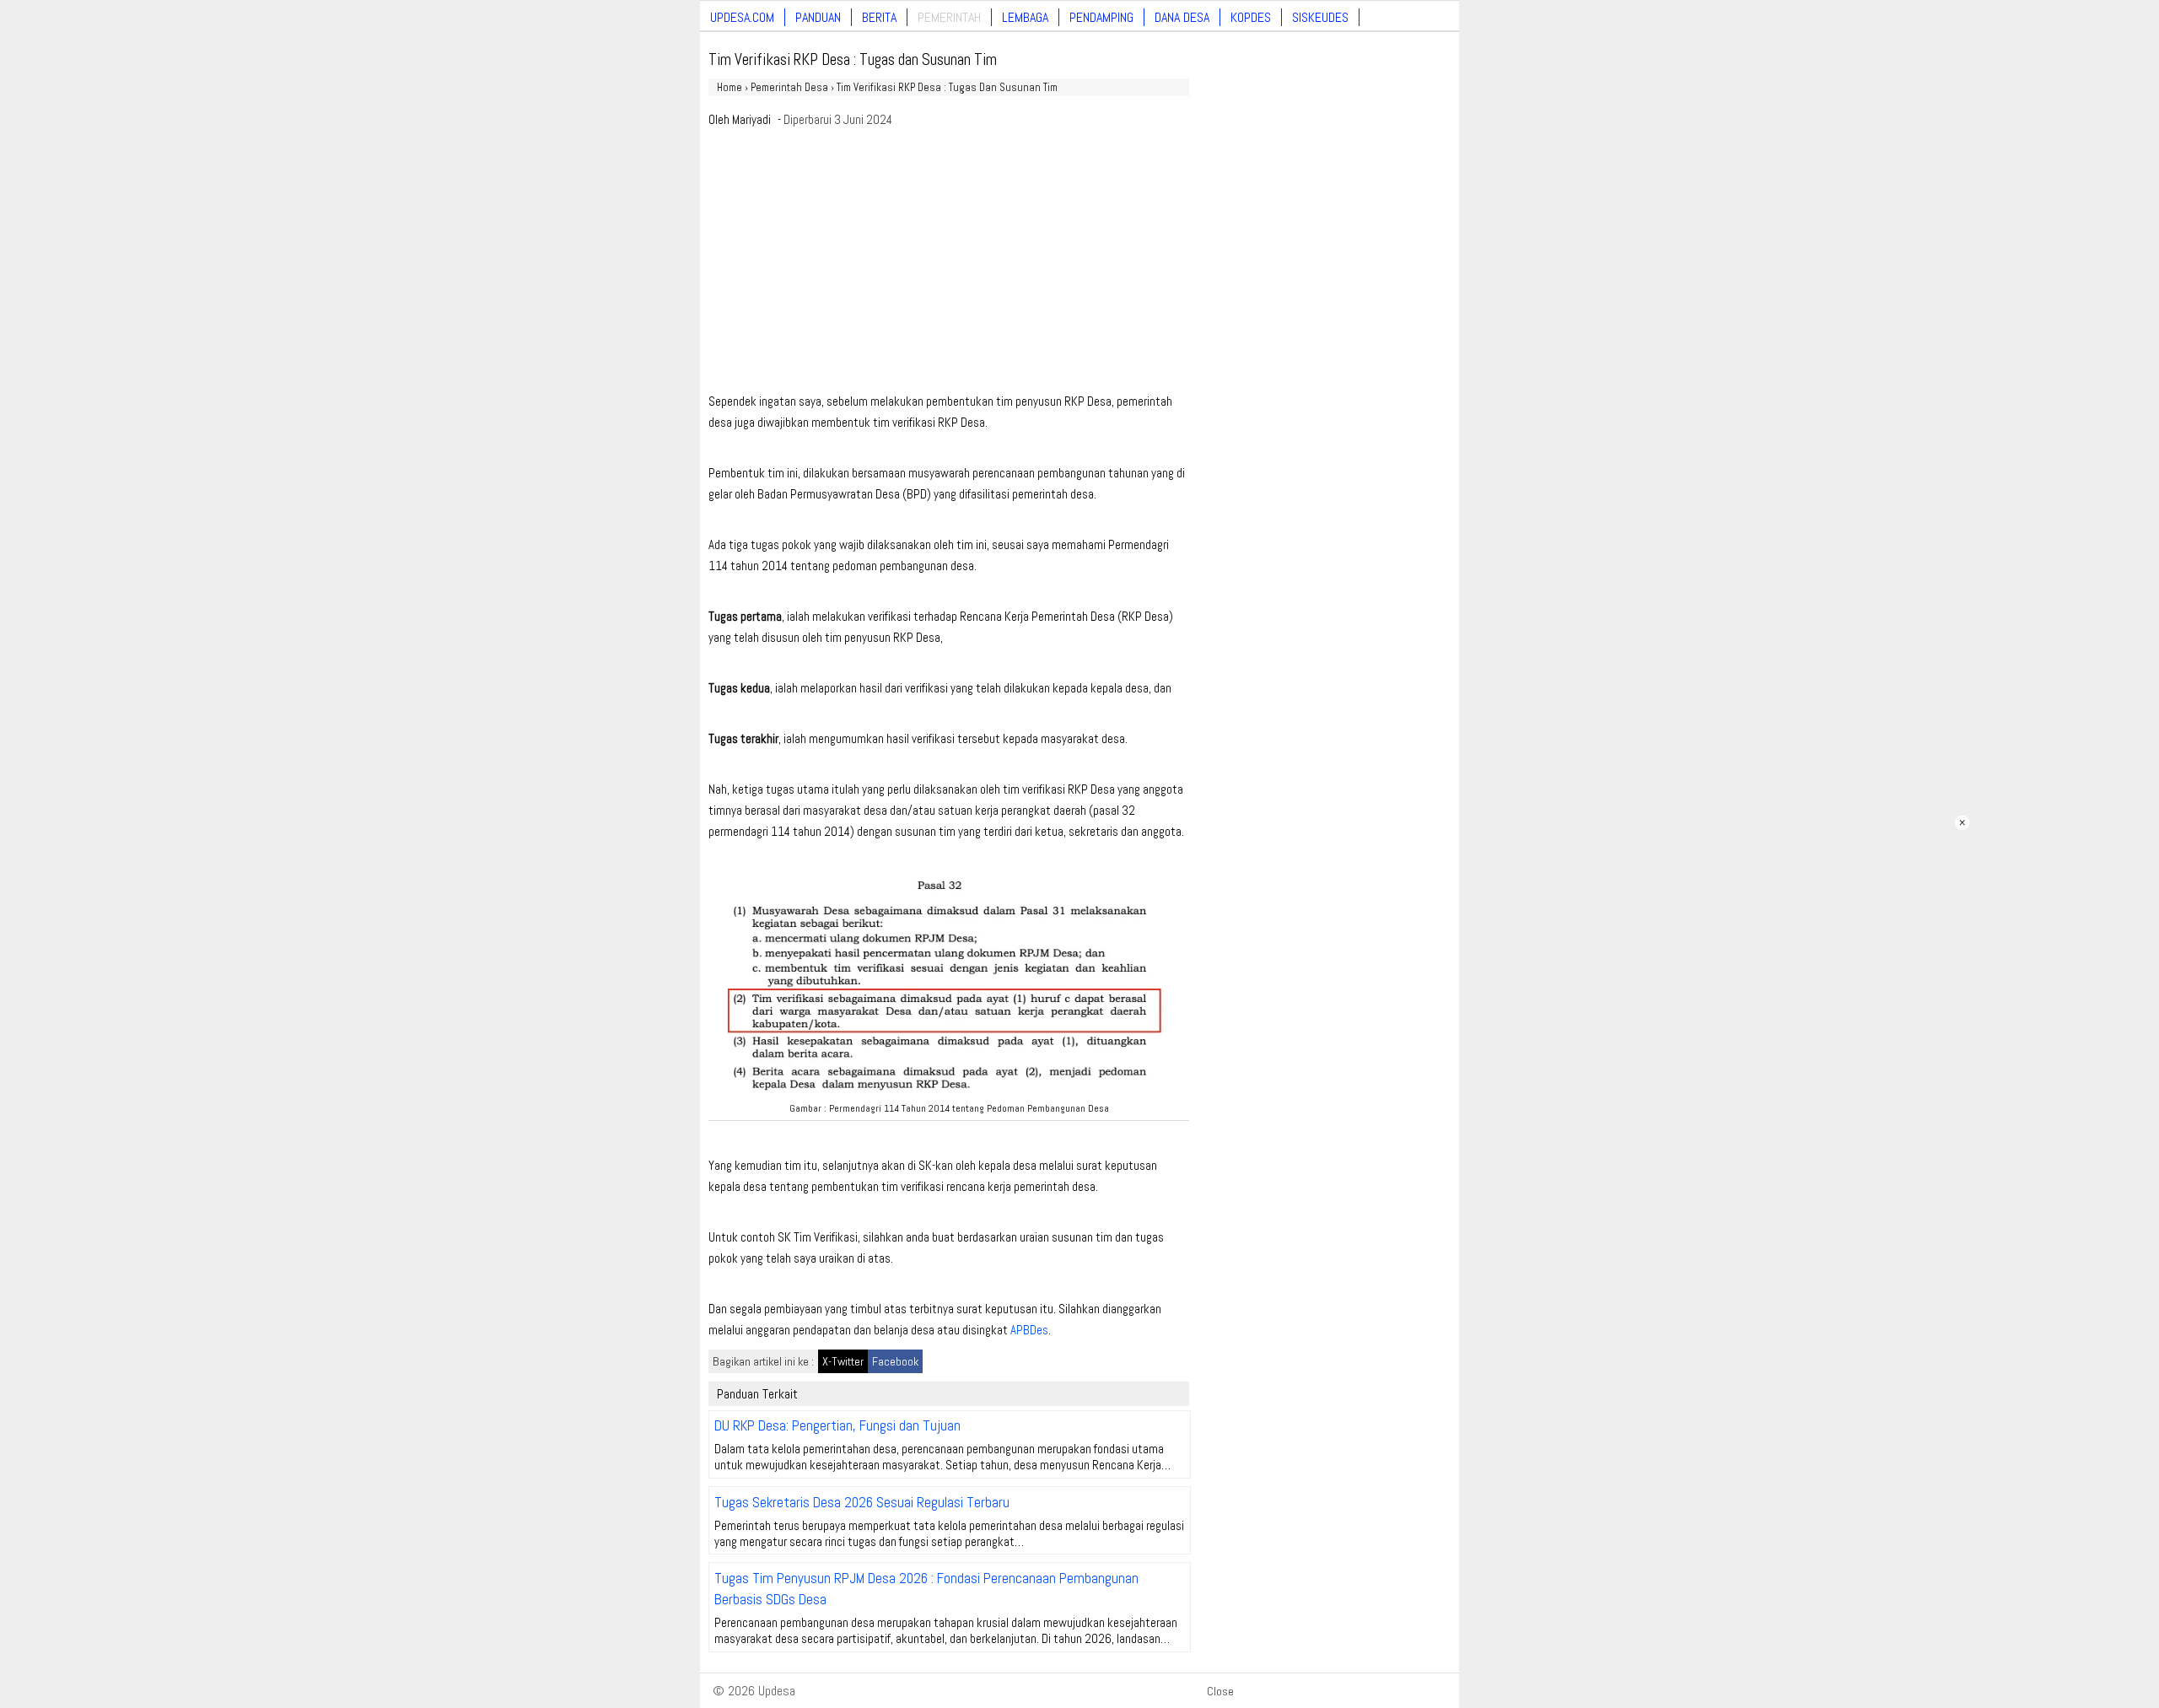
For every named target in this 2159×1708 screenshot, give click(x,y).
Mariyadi (751, 119)
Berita (879, 17)
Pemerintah (949, 17)
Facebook (895, 1361)
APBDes (1029, 1330)
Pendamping (1101, 17)
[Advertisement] (949, 265)
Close (1220, 1691)
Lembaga (1025, 17)
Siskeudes (1320, 17)
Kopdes (1251, 17)
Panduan (818, 17)
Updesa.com (742, 17)
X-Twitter (843, 1361)
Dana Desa (1182, 17)
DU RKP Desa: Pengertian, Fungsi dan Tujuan (837, 1425)
